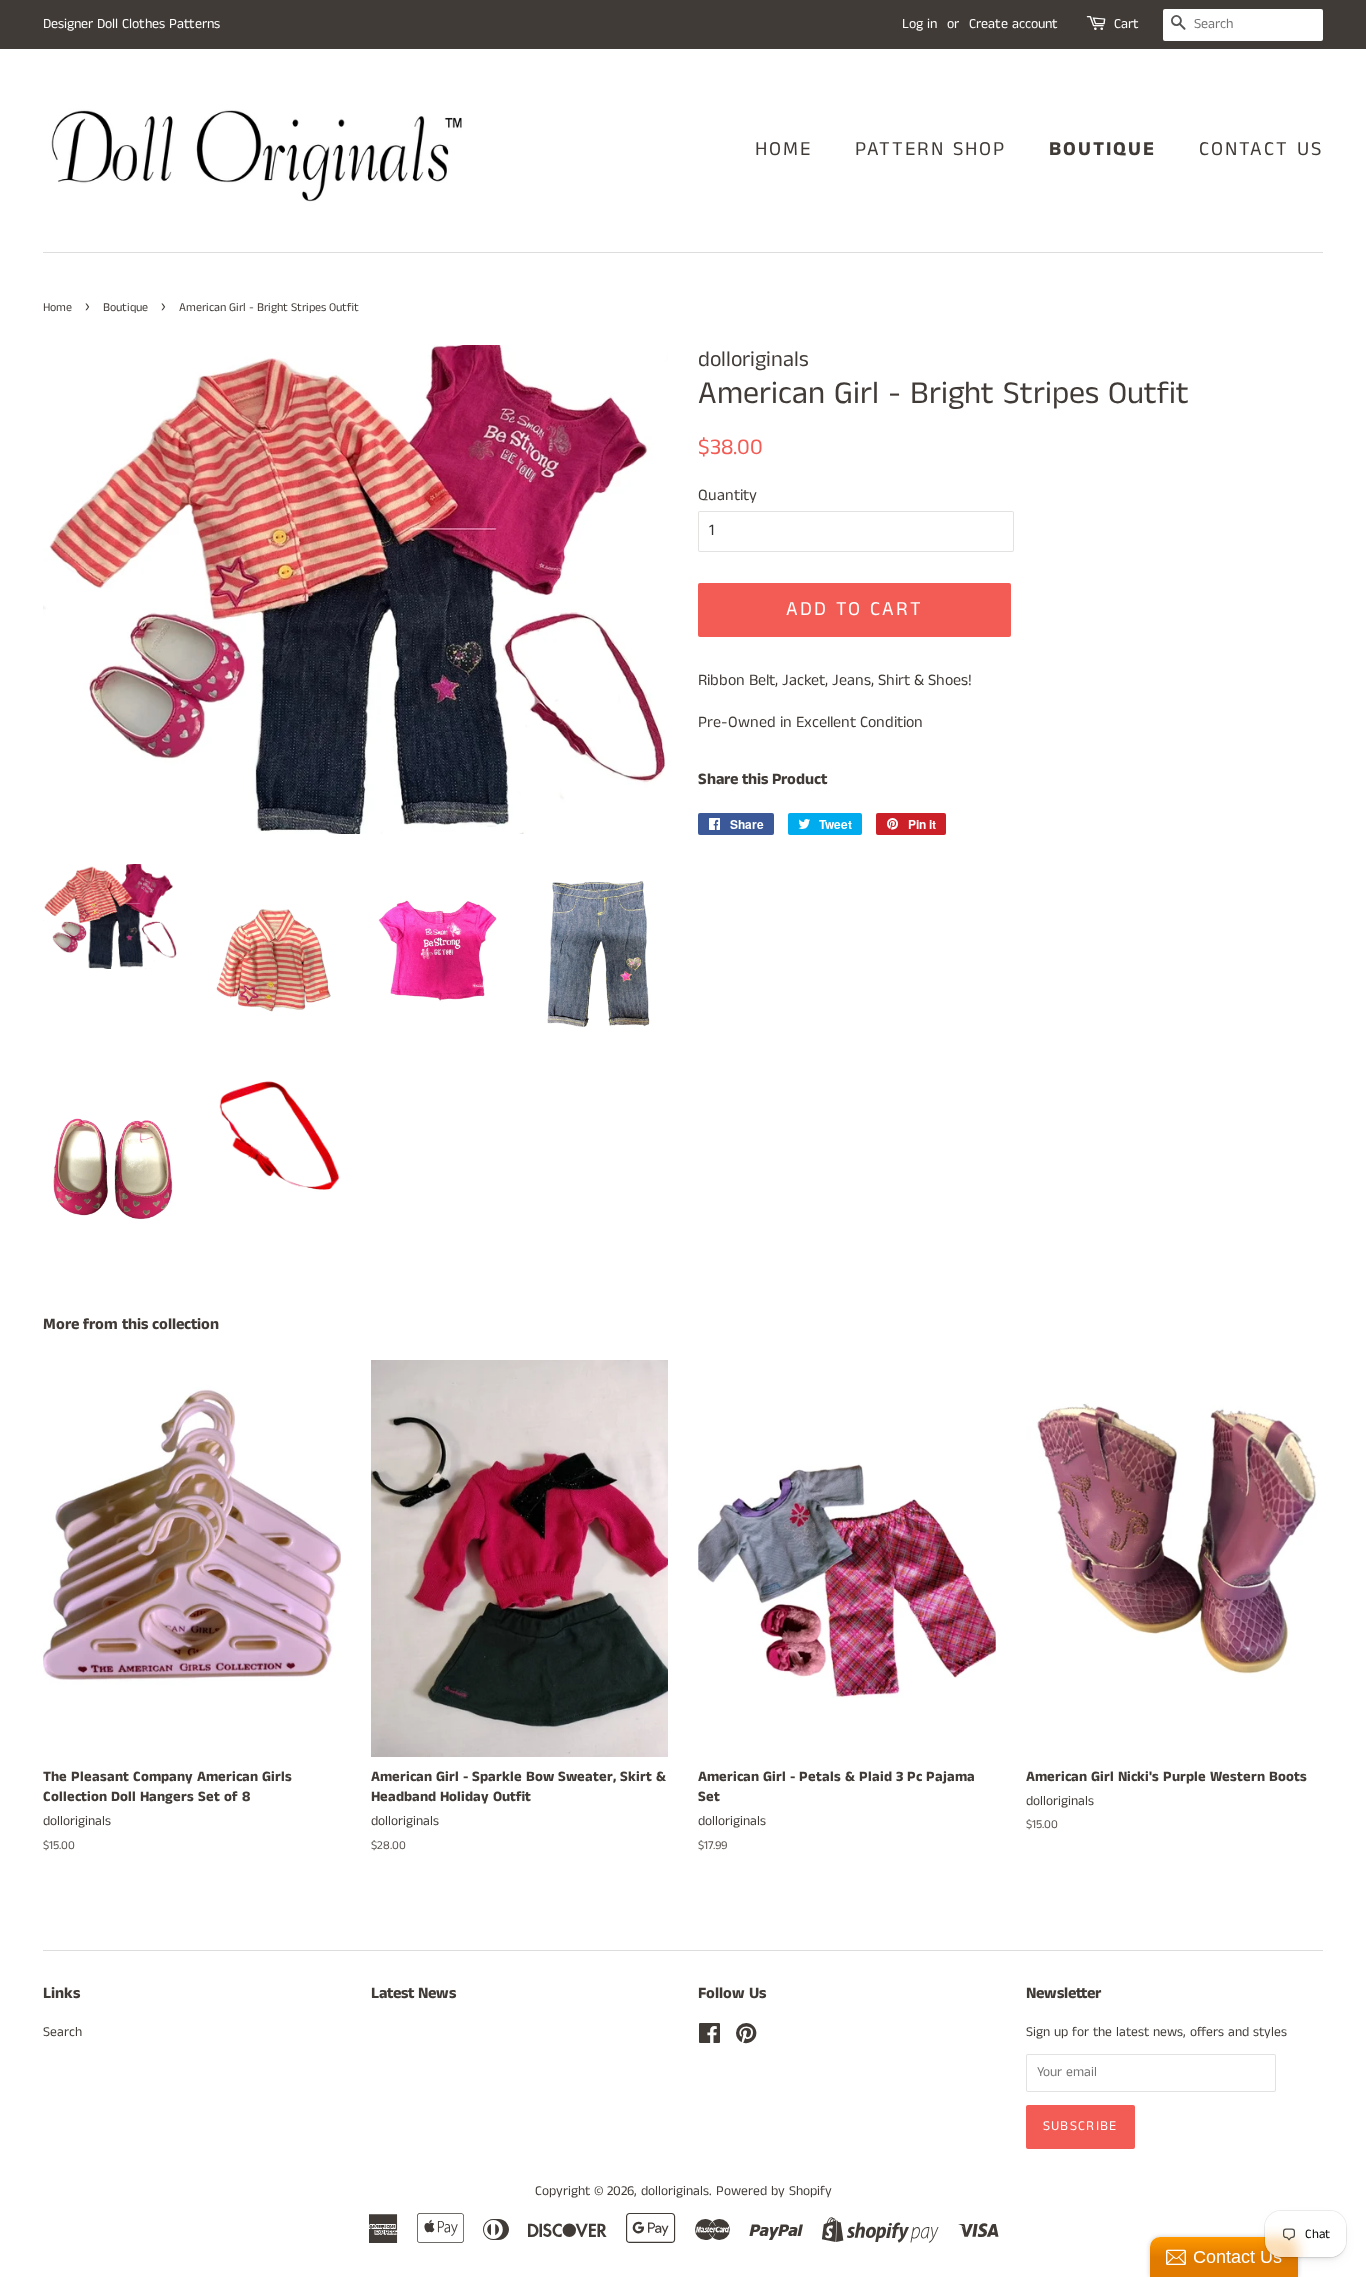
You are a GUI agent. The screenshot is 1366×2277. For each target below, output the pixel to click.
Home (783, 149)
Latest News (413, 1993)
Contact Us (1261, 149)
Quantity (727, 495)
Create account (1013, 24)
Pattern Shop (930, 149)
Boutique (1102, 149)
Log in (919, 24)
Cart (1126, 24)
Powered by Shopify (774, 2191)
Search (62, 2032)
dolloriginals (675, 2191)
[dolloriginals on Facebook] (709, 2038)
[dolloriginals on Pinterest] (746, 2038)
